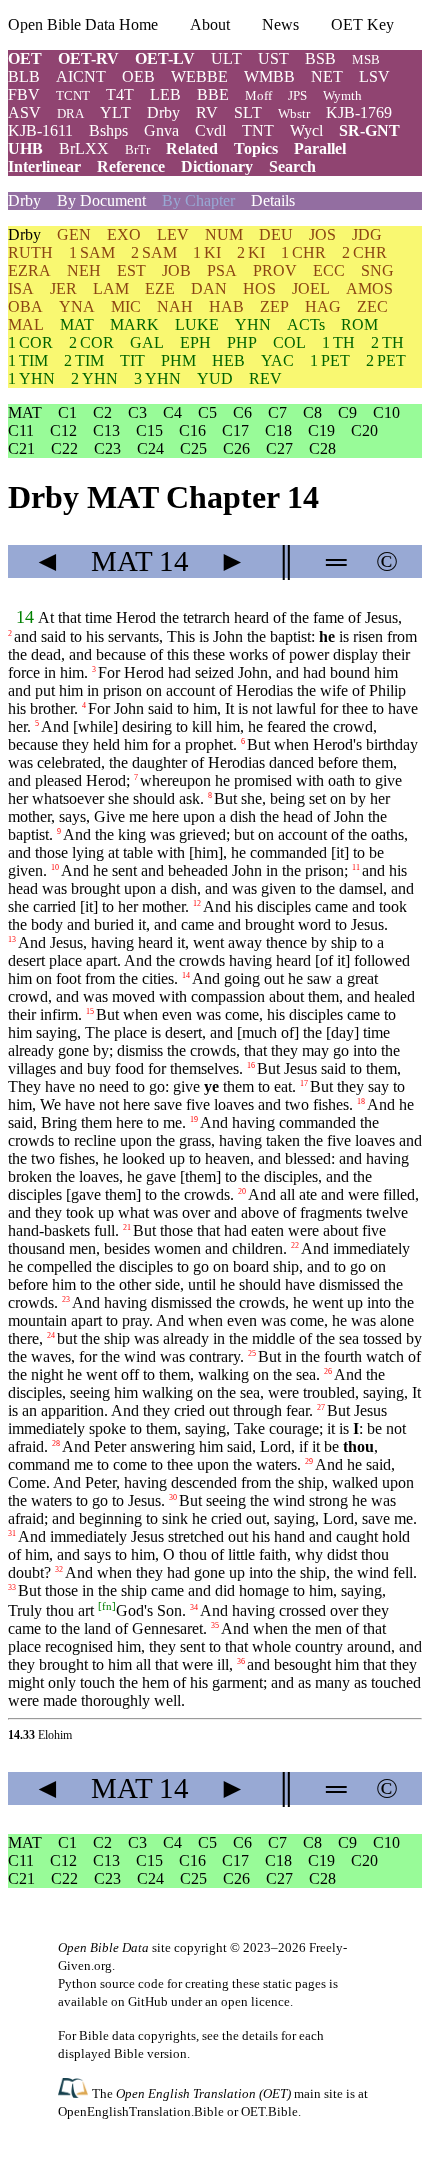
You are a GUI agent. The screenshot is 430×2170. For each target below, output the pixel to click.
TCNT (73, 95)
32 (59, 1569)
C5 (207, 412)
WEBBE (199, 76)
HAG (323, 306)
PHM (178, 360)
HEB (228, 360)
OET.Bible (269, 2111)
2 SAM (154, 252)
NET (327, 76)
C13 (106, 430)
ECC (329, 270)
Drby (163, 112)
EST (131, 270)
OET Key (362, 24)
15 (90, 1011)
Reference (131, 166)
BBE (213, 94)
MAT (77, 324)
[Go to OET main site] (75, 2092)
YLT (115, 112)
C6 (242, 412)
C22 (64, 448)
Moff (258, 95)
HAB (226, 306)
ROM (359, 324)
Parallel (320, 148)
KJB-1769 (359, 112)
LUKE (197, 324)
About (210, 24)
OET (25, 58)
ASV (24, 112)
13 (12, 939)
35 (215, 1625)
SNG (377, 270)
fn (107, 1606)
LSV (374, 76)
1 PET (330, 360)
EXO (124, 234)
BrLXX (84, 148)
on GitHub (139, 2001)
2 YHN (94, 378)
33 (12, 1587)
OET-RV (88, 58)
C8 (312, 412)
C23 (107, 448)
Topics (256, 148)
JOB (176, 270)
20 (242, 1191)
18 (361, 1101)
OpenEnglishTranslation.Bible (141, 2111)
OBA (25, 306)
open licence (255, 2001)
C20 (364, 430)
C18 (278, 430)
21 (127, 1227)
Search (292, 166)
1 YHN (31, 378)
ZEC (372, 306)
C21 (21, 448)
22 (295, 1245)
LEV (173, 234)
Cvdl (210, 130)
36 (241, 1661)
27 (321, 1407)
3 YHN (157, 378)
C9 (347, 412)
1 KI (207, 252)
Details (273, 200)
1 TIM (28, 360)
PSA (222, 270)
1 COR (30, 342)
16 (251, 1065)
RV (207, 112)
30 (173, 1497)
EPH (195, 342)
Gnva (161, 130)
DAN (209, 288)
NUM (224, 234)
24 (51, 1335)
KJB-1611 (40, 130)
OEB (138, 76)
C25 (193, 448)
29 (309, 1461)
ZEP (274, 306)
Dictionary (217, 166)
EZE (160, 288)
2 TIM (84, 360)
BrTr (137, 149)
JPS (297, 95)
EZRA (29, 270)
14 (25, 617)
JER (63, 288)
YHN (253, 324)
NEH (84, 270)
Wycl (306, 130)
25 (252, 1353)
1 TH (338, 342)
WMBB (269, 76)
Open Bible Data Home (83, 24)
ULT (226, 58)
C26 (236, 448)
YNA (77, 306)
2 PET (386, 360)
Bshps (108, 130)
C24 (150, 448)
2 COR (91, 342)
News (280, 24)
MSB (366, 59)
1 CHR (303, 252)
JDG (367, 234)
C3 (137, 412)
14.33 (21, 1735)
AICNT (81, 76)
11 (356, 867)
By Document (101, 200)
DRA (70, 113)
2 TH (387, 342)
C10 (386, 412)
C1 (67, 412)
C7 (277, 412)
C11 (21, 430)
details (260, 2035)
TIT (132, 360)
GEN (74, 234)
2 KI (251, 252)
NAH (175, 306)
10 (55, 867)
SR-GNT (369, 130)
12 (197, 903)
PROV (275, 270)
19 (194, 1119)
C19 (321, 430)
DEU (276, 234)
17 (304, 1083)
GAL (147, 342)
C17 (235, 430)
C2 (102, 412)
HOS (259, 288)
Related (192, 148)
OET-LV (165, 58)
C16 (192, 430)
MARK (134, 324)
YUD (215, 378)
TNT (258, 130)
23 (66, 1299)
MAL (26, 324)
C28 (322, 448)
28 (56, 1443)
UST (273, 58)
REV (265, 378)
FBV (24, 94)
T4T (120, 94)
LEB (165, 94)
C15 (149, 430)
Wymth (342, 95)
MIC (126, 306)
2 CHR (364, 252)
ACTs (306, 324)
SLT (248, 112)
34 (194, 1607)
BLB (24, 76)
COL (289, 342)
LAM (111, 288)
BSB (320, 58)
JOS (322, 234)
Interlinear (44, 166)
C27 (279, 448)
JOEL (311, 288)
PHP (242, 342)
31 (12, 1533)
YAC (277, 360)
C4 (172, 412)
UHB (25, 148)
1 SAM (92, 252)
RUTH (30, 252)
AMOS (369, 288)
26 (328, 1371)
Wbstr (294, 113)
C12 (63, 430)
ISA (21, 288)
